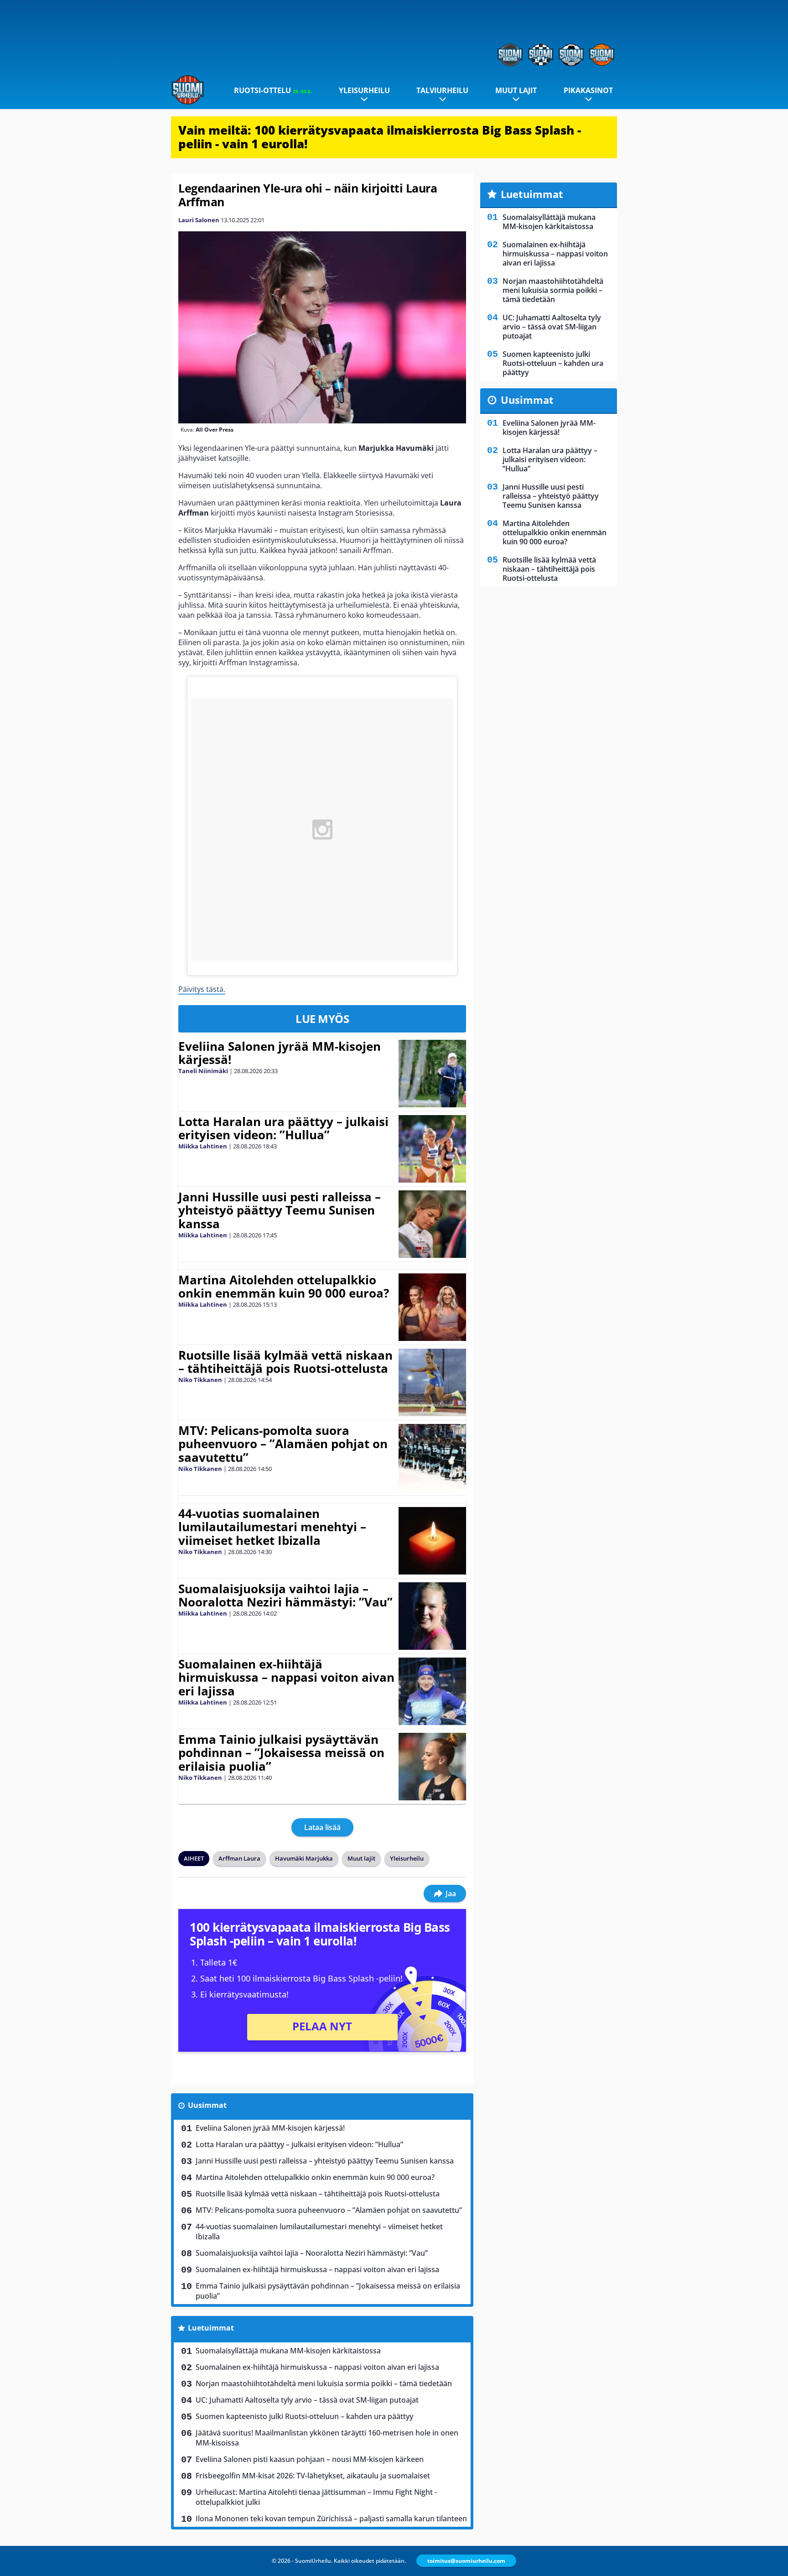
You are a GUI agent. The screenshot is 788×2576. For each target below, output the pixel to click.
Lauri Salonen (199, 220)
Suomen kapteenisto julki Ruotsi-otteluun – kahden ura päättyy (304, 2416)
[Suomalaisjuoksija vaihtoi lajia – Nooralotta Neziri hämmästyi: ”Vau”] (432, 1616)
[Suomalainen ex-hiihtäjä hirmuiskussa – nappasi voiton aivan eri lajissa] (432, 1691)
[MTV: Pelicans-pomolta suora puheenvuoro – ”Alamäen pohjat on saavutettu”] (432, 1458)
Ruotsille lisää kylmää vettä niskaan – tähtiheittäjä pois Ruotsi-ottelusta (285, 1362)
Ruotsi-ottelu (273, 90)
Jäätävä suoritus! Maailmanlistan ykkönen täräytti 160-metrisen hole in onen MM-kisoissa (327, 2438)
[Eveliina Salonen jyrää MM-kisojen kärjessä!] (433, 1074)
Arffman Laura (239, 1858)
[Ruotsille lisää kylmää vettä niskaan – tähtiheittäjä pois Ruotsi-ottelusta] (432, 1382)
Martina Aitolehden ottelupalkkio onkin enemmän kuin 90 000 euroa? (284, 1287)
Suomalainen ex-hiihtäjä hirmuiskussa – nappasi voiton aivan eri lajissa (286, 1678)
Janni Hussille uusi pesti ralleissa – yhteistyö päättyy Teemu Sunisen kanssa (280, 1210)
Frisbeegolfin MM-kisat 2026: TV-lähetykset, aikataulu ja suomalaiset (313, 2476)
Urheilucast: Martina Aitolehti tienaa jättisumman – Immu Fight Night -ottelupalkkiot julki (316, 2497)
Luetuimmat (211, 2328)
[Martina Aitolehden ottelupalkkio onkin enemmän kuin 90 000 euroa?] (433, 1307)
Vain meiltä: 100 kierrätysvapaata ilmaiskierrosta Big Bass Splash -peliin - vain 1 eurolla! (380, 137)
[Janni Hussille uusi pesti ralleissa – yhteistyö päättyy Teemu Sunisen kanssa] (432, 1224)
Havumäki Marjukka (304, 1858)
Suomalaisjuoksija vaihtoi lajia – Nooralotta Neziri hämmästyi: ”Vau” (285, 1596)
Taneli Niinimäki (203, 1071)
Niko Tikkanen (200, 1380)
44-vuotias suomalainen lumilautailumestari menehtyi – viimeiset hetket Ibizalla (272, 1527)
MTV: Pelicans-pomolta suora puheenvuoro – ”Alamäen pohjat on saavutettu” (283, 1444)
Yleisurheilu (364, 90)
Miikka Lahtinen (203, 1146)
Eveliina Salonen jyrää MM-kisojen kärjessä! (280, 1053)
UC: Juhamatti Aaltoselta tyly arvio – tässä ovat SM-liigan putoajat (307, 2400)
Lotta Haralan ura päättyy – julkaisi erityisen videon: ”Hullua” (283, 1128)
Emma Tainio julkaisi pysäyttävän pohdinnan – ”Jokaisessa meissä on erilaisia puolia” (281, 1753)
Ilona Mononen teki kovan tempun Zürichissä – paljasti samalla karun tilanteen (331, 2519)
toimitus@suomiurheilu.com (466, 2561)
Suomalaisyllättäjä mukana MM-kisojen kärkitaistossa (288, 2351)
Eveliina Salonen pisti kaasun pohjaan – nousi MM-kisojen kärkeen (310, 2459)
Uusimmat (207, 2105)
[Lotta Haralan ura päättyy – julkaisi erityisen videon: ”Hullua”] (432, 1149)
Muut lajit (516, 90)
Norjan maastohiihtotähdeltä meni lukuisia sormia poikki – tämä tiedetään (324, 2383)
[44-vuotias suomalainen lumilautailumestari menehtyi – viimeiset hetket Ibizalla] (433, 1541)
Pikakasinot (588, 90)
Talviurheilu (442, 90)
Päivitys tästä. (202, 989)
